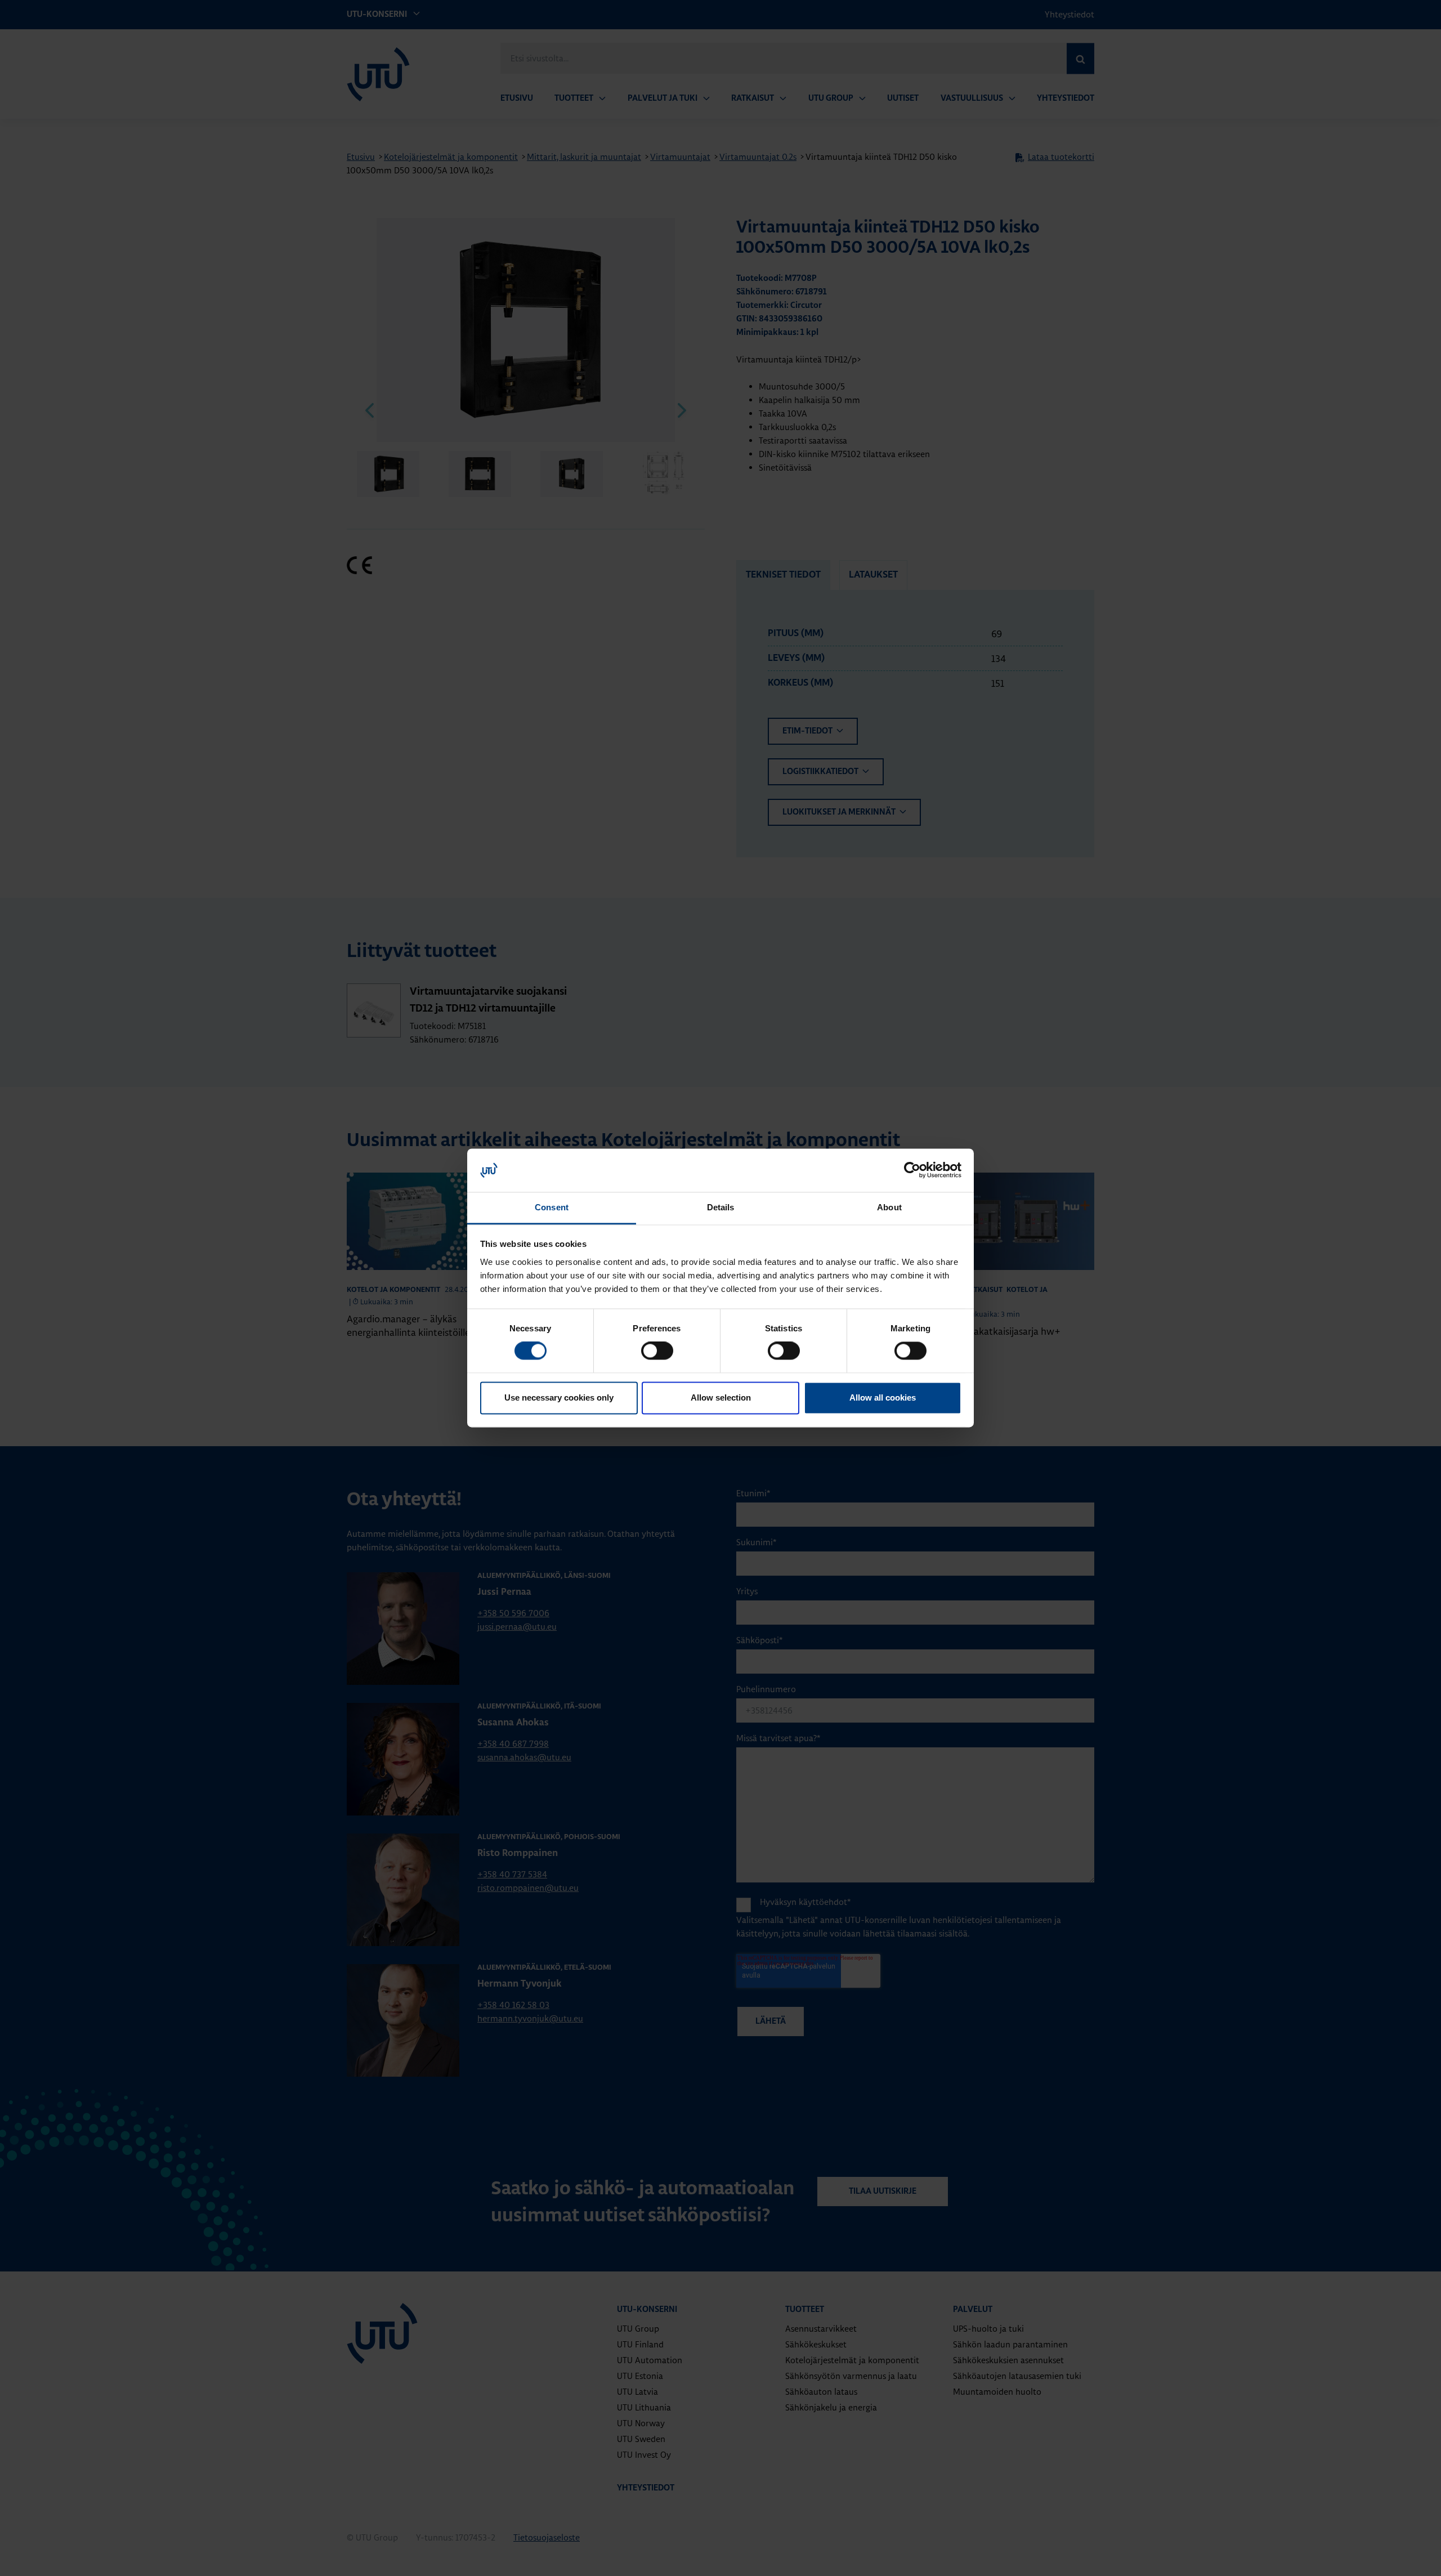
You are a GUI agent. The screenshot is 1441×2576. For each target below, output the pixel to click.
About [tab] (889, 1207)
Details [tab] (721, 1207)
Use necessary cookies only (559, 1397)
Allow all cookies (883, 1397)
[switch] (657, 1351)
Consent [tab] (552, 1207)
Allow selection (721, 1397)
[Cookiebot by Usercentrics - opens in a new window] (912, 1170)
